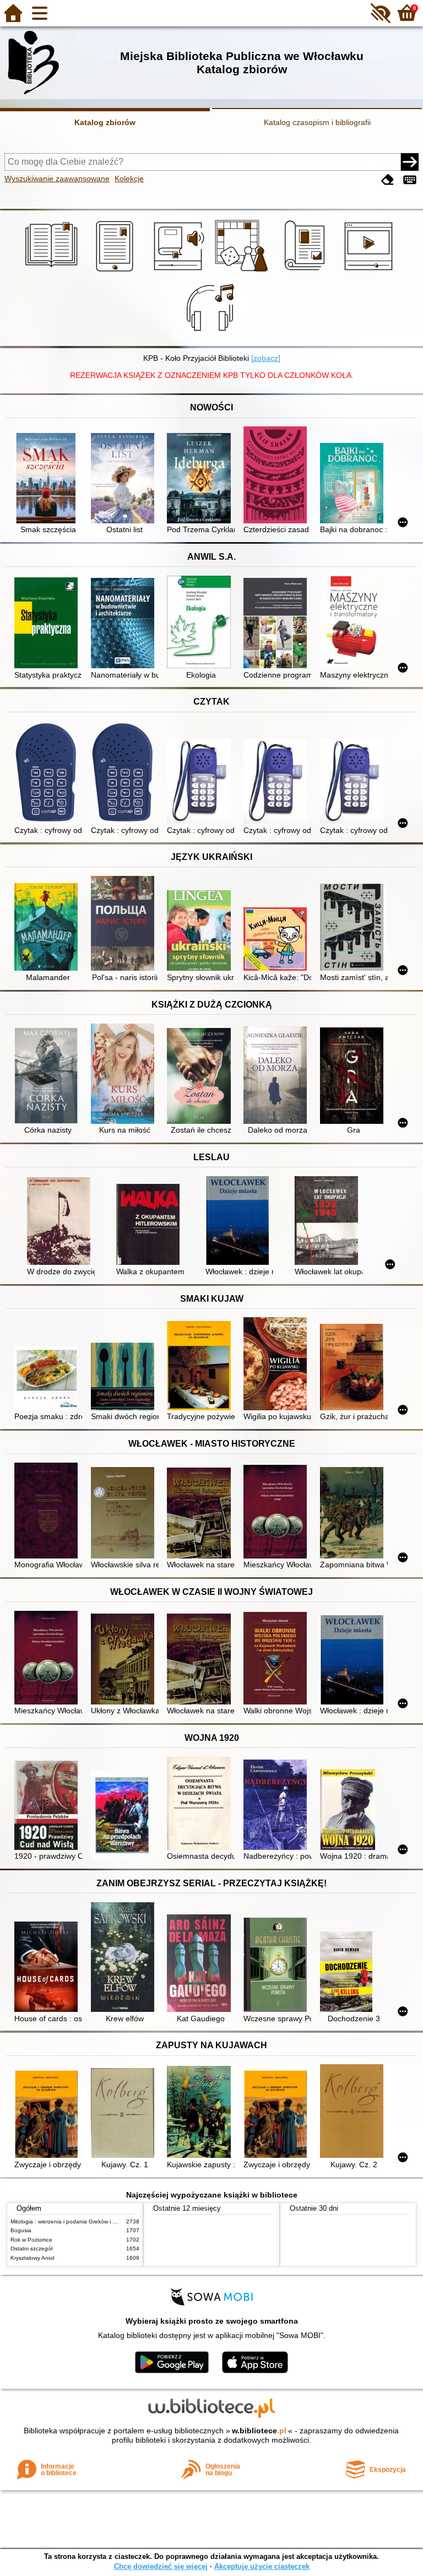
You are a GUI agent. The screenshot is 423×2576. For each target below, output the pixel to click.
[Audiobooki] (180, 272)
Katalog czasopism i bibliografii (317, 122)
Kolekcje (129, 178)
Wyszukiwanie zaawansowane (57, 178)
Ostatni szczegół (31, 2248)
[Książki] (53, 272)
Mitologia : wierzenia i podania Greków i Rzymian (72, 2221)
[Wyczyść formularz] (388, 180)
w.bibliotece (259, 2431)
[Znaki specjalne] (410, 180)
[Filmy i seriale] (370, 272)
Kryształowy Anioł (32, 2258)
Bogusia (21, 2230)
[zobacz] (266, 358)
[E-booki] (116, 272)
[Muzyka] (212, 334)
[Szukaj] (410, 162)
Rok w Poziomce (31, 2240)
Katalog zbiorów (105, 122)
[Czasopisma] (307, 272)
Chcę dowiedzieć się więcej (161, 2566)
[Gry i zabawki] (243, 272)
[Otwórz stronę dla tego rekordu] (48, 479)
